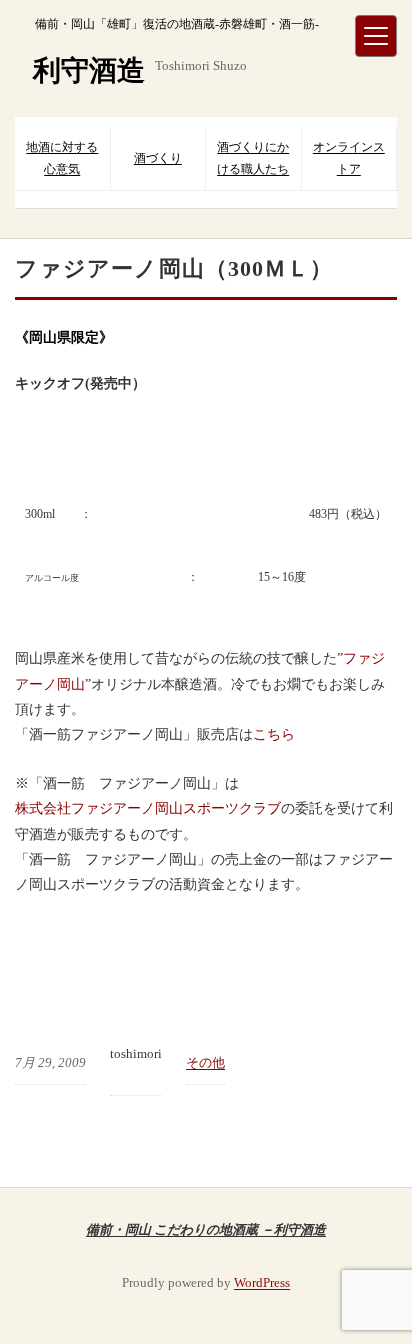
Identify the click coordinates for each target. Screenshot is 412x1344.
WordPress (262, 1282)
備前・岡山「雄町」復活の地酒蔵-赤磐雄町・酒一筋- (177, 24)
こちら (274, 734)
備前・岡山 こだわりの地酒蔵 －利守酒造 (206, 1229)
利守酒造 (89, 70)
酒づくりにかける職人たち (253, 158)
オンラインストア (349, 158)
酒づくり (158, 158)
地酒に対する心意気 (62, 158)
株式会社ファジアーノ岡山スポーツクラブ (148, 808)
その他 (205, 1062)
